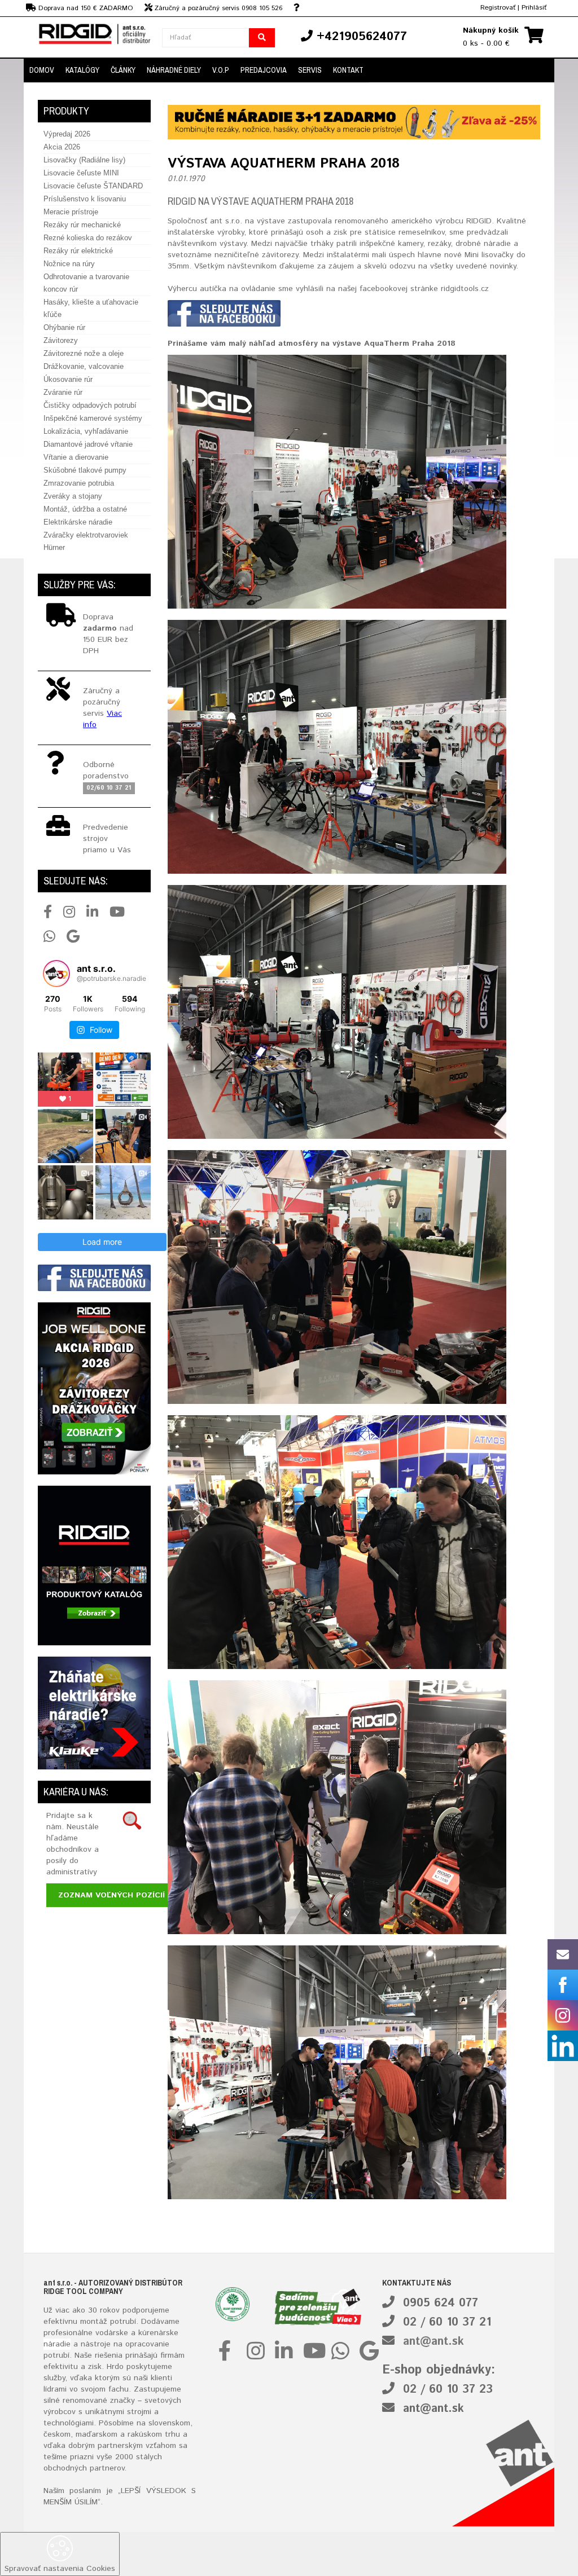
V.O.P (221, 70)
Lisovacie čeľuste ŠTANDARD (93, 186)
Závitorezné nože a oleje (84, 353)
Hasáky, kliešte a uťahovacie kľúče (91, 308)
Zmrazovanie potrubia (79, 483)
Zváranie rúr (63, 392)
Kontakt (348, 70)
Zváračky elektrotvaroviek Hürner (86, 541)
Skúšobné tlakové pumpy (85, 470)
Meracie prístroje (71, 212)
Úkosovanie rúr (68, 379)
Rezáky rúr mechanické (82, 225)
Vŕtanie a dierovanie (76, 457)
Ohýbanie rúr (64, 327)
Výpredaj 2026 (67, 134)
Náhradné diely (174, 70)
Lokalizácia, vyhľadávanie (86, 431)
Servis (310, 70)
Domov (42, 70)
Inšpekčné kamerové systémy (93, 418)
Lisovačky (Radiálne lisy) (84, 160)
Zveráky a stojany (73, 496)
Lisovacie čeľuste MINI (81, 173)
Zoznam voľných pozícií (111, 1895)
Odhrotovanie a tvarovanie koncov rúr (86, 283)
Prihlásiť (534, 8)
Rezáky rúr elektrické (78, 251)
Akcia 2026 (62, 147)
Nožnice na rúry (69, 264)
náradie (57, 2344)
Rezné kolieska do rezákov (88, 238)
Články (123, 70)
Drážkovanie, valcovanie (84, 366)
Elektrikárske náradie (78, 522)
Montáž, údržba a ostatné (85, 509)
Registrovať (498, 8)
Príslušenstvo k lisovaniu (85, 199)
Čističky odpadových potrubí (90, 405)
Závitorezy (61, 340)
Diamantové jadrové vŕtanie (88, 444)
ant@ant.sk (433, 2342)
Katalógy (82, 70)
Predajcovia (264, 70)
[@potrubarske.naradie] (56, 974)
